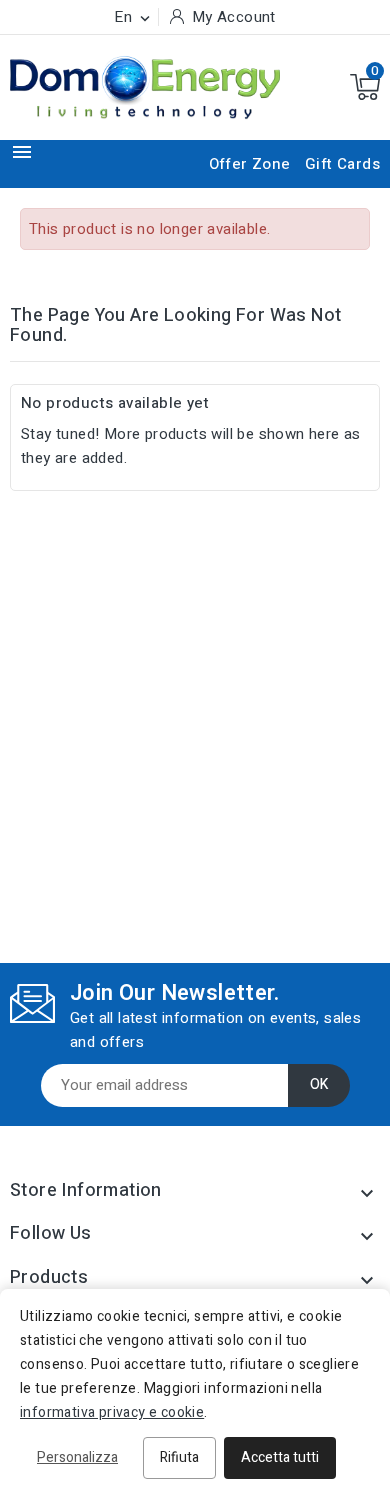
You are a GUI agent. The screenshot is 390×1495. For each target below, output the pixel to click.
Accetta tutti (280, 1457)
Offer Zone (250, 164)
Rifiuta (179, 1457)
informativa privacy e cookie (112, 1412)
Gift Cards (342, 164)
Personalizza (77, 1457)
